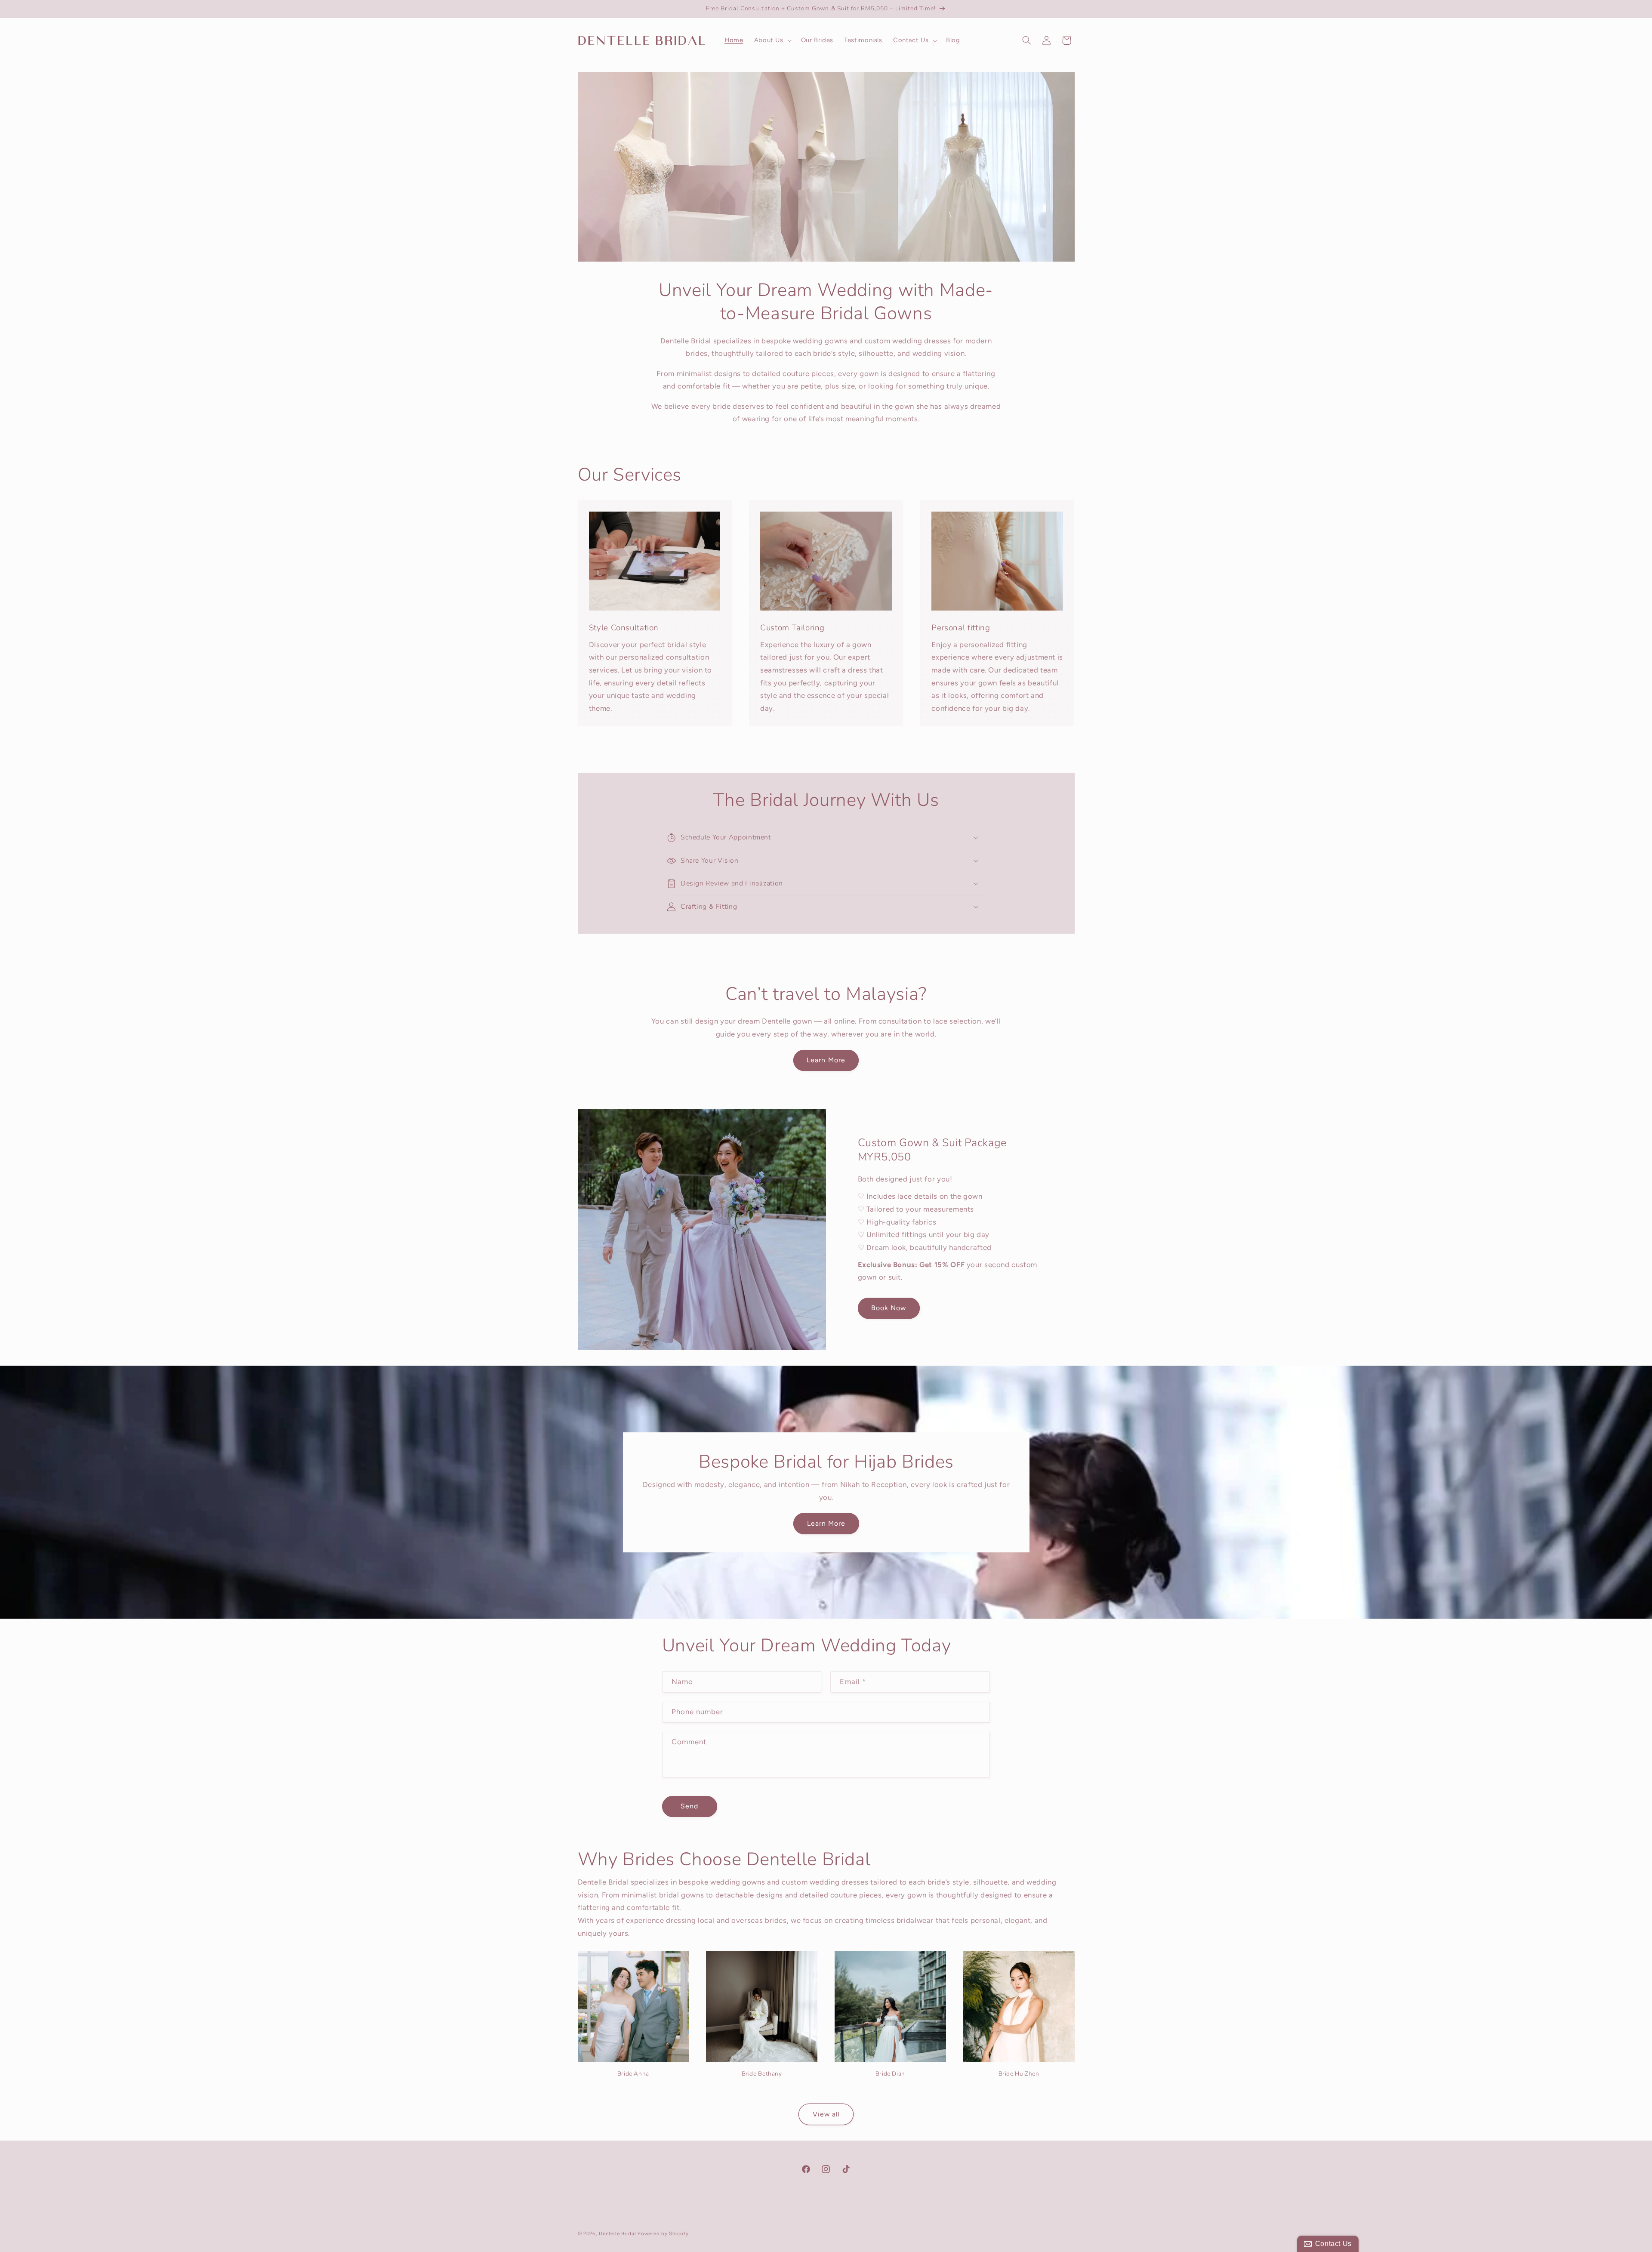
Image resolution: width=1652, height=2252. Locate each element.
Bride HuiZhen (1019, 2074)
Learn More (826, 1060)
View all (826, 2114)
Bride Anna (633, 2074)
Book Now (889, 1308)
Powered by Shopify (663, 2233)
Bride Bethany (762, 2074)
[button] (772, 40)
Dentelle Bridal (617, 2233)
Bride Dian (890, 2074)
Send (689, 1806)
